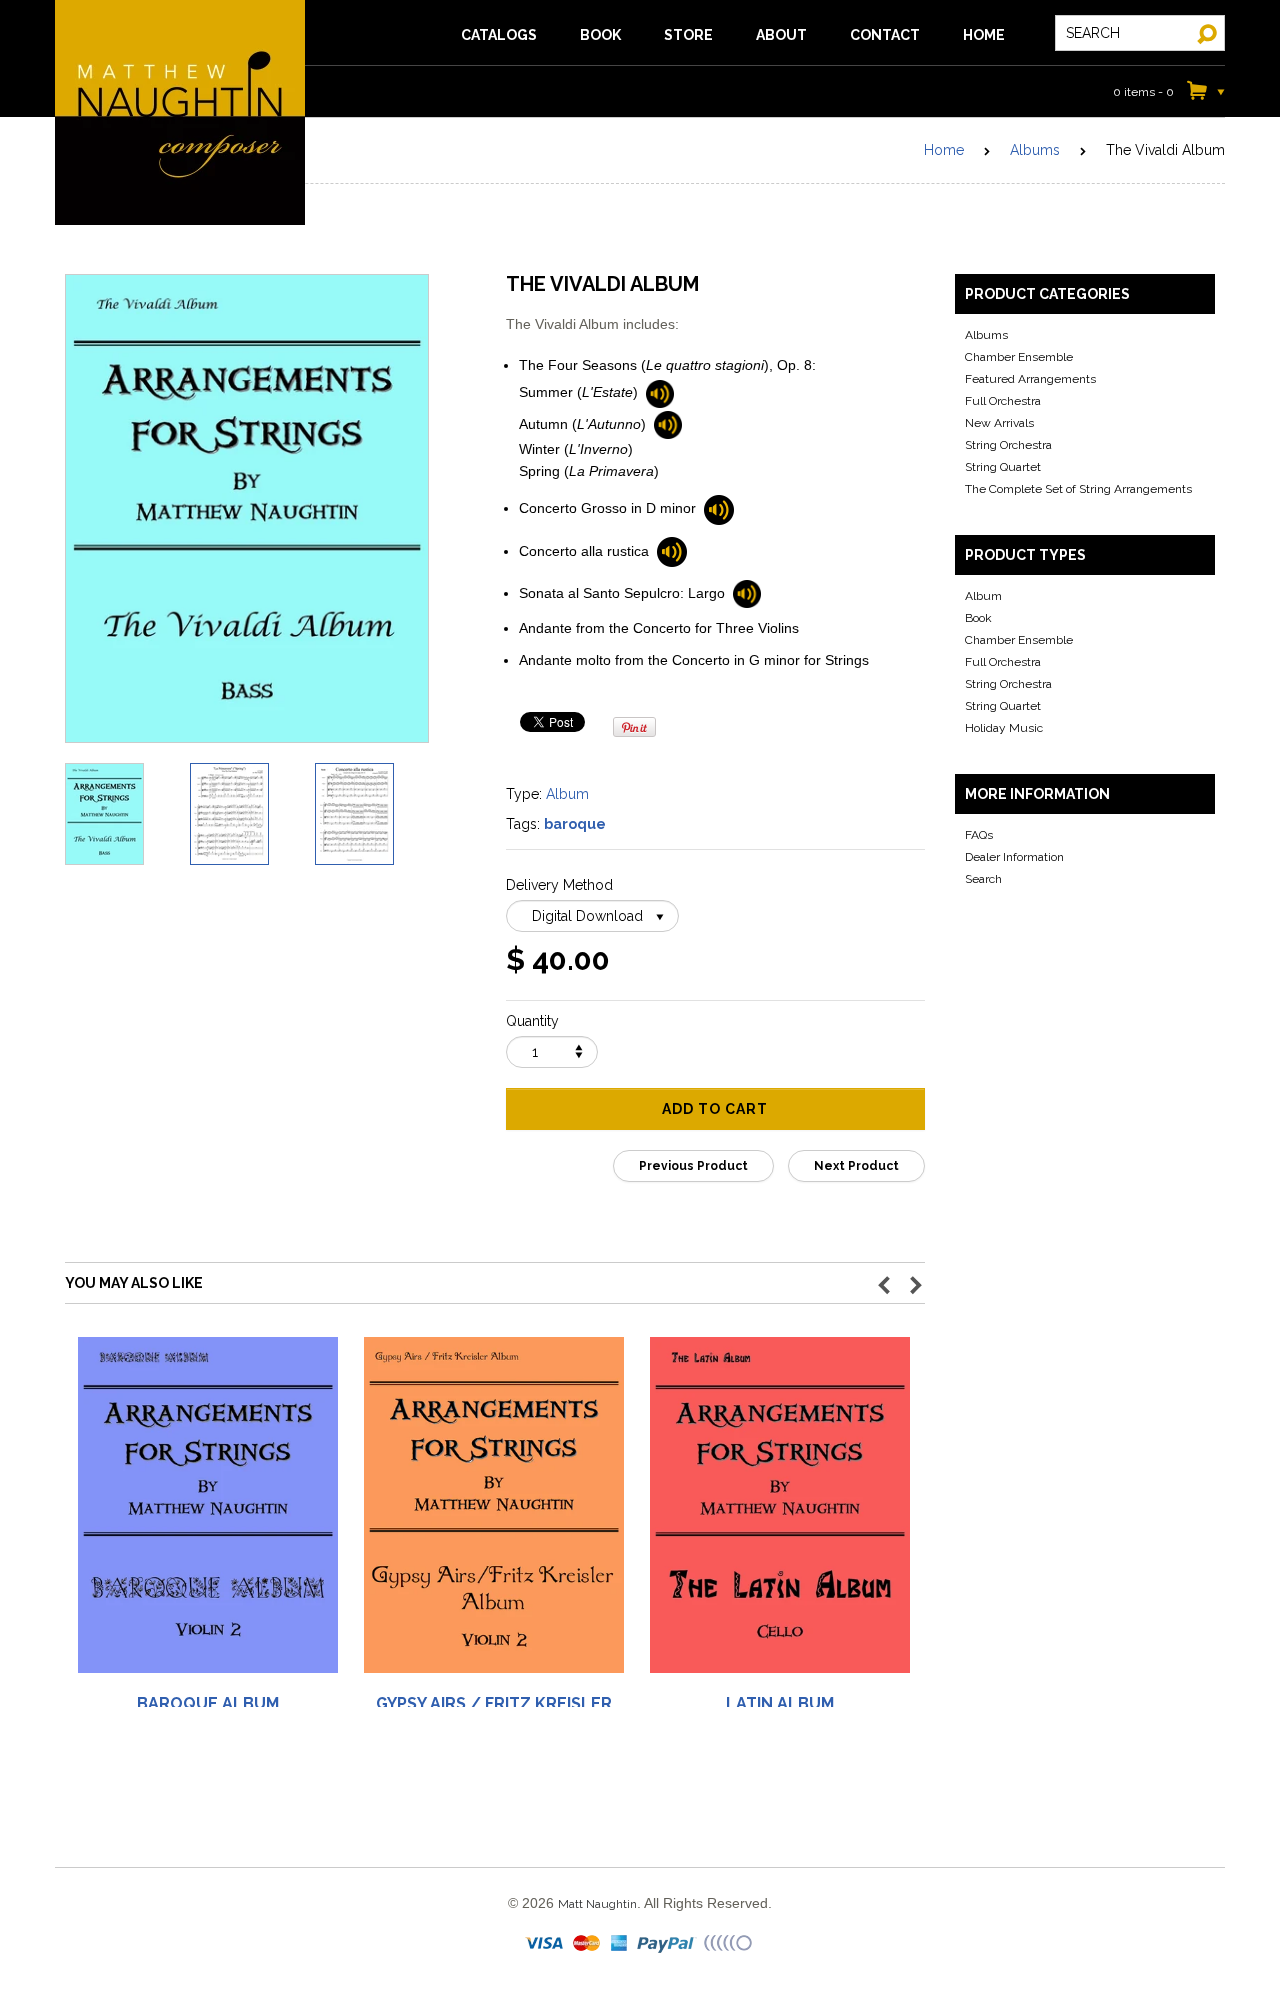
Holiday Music (1004, 728)
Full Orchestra (1003, 401)
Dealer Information (1014, 857)
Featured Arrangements (1030, 379)
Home (944, 150)
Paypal (667, 1944)
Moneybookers (729, 1944)
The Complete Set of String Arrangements (1078, 489)
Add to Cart (715, 1109)
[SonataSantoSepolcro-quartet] (747, 593)
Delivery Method (559, 885)
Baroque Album (208, 1703)
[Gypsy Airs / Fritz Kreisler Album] (494, 1512)
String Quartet (1003, 467)
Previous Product (693, 1166)
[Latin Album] (780, 1512)
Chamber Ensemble (1019, 357)
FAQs (979, 835)
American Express (620, 1944)
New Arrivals (999, 423)
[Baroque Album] (208, 1512)
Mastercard (587, 1944)
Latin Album (780, 1703)
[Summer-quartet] (660, 392)
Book (978, 618)
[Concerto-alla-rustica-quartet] (672, 551)
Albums (1035, 150)
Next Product (856, 1166)
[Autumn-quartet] (668, 424)
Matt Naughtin (180, 112)
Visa (546, 1944)
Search (983, 879)
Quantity (532, 1021)
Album (567, 794)
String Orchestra (1008, 445)
